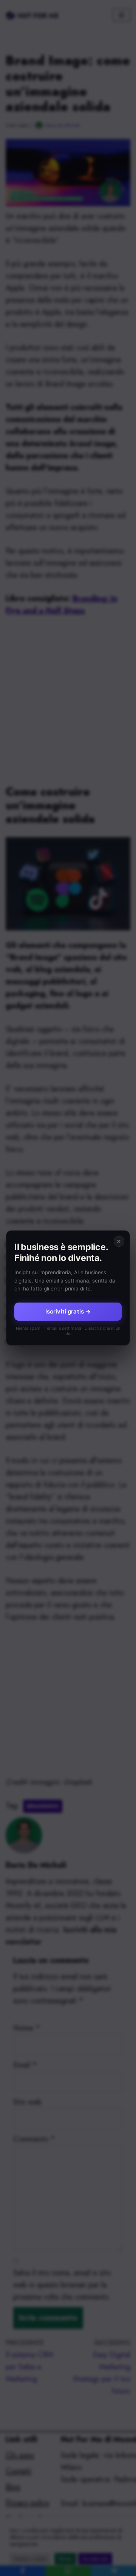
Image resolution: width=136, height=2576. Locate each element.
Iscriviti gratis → (68, 1311)
